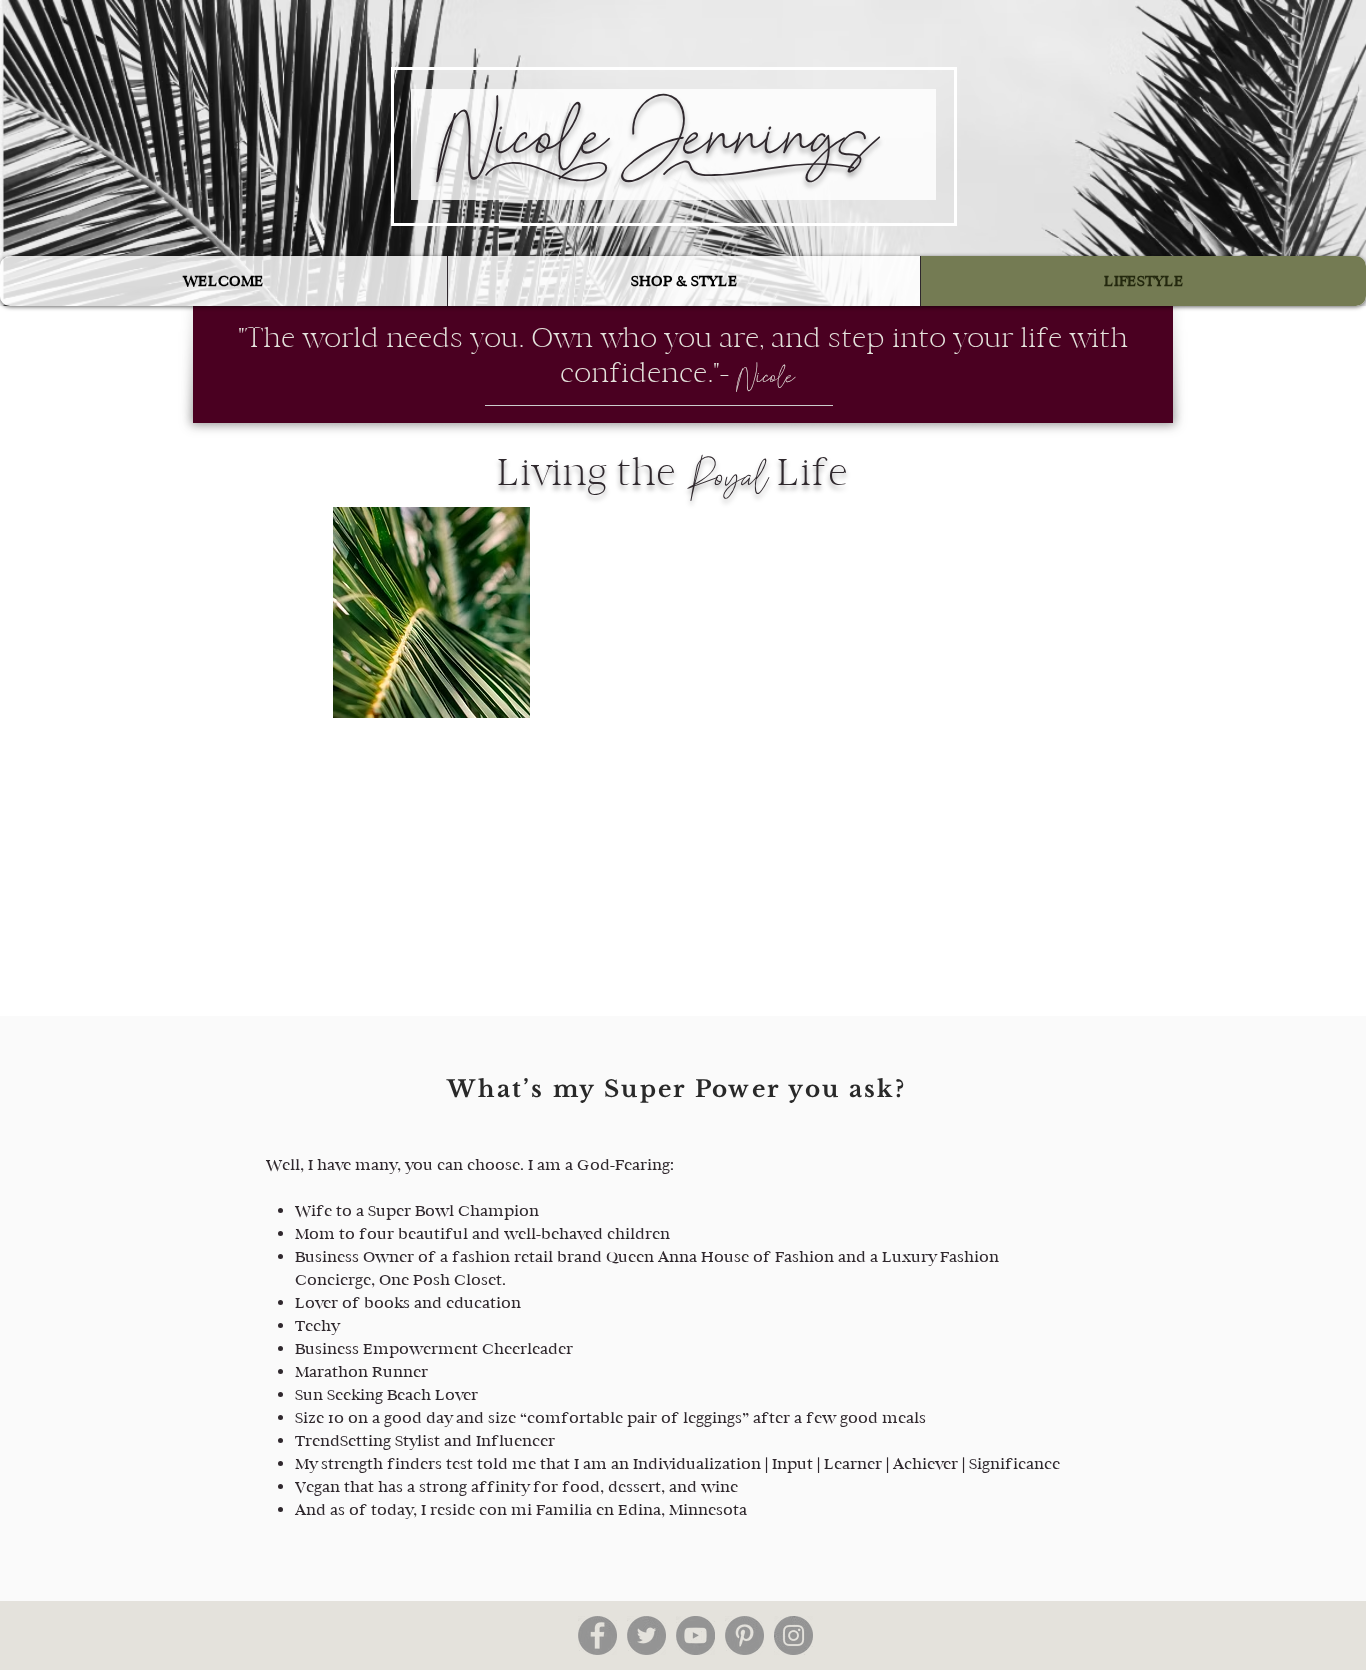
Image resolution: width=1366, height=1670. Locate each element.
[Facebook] (597, 1635)
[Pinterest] (744, 1635)
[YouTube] (695, 1635)
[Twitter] (646, 1635)
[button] (683, 281)
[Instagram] (793, 1635)
